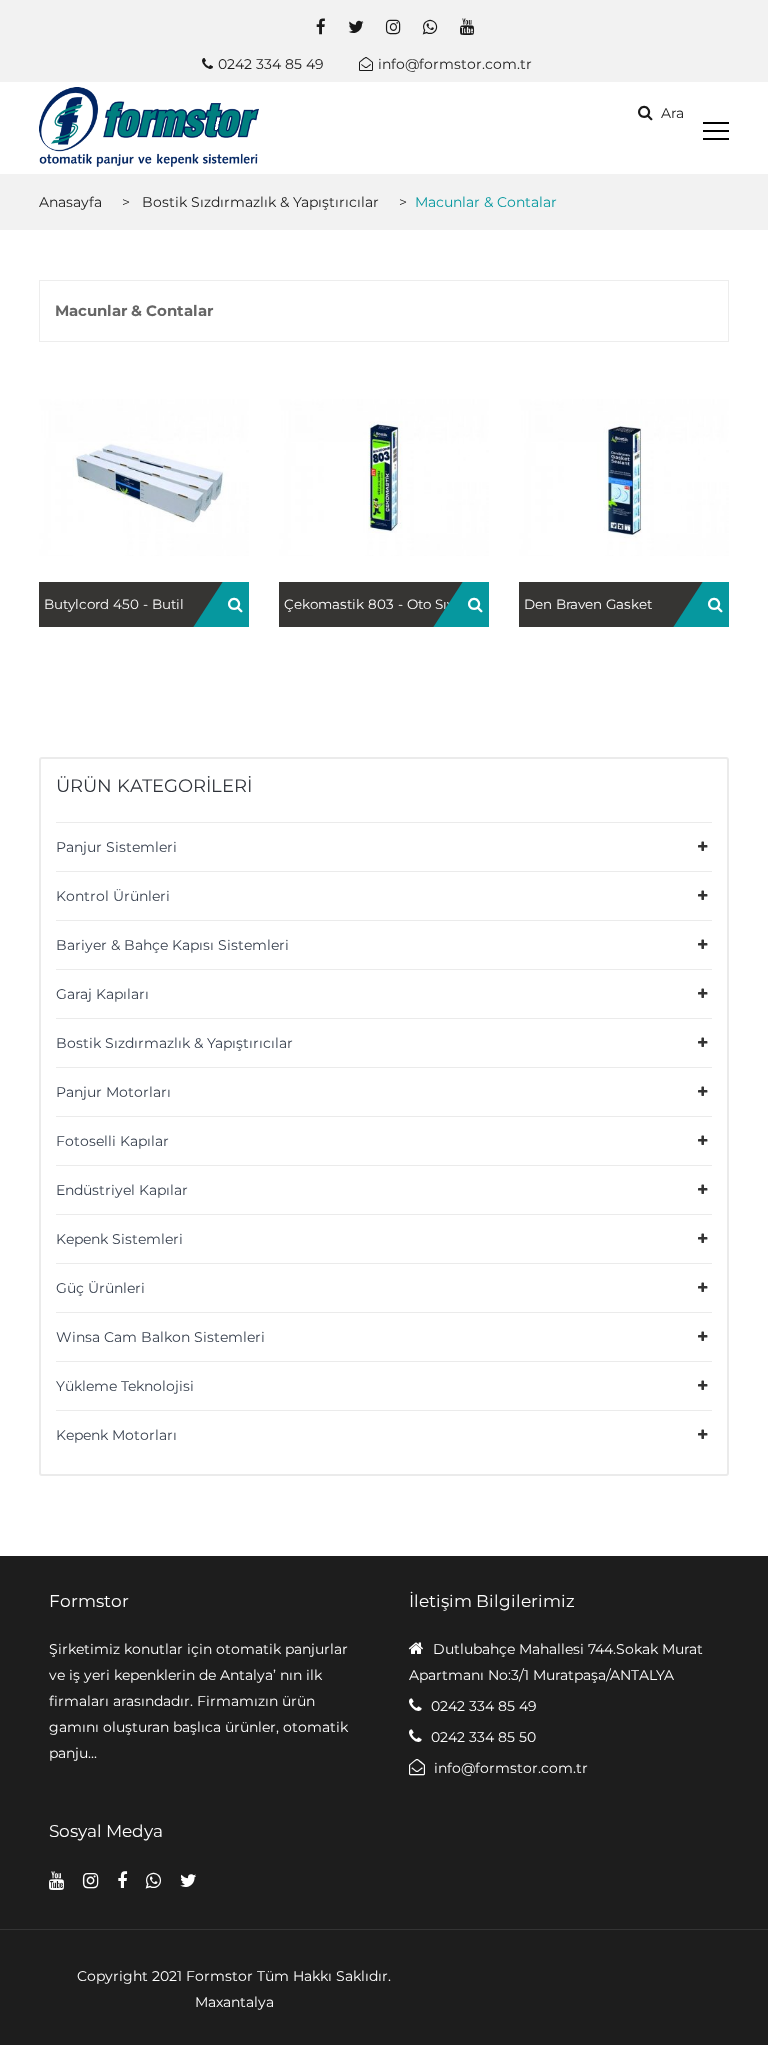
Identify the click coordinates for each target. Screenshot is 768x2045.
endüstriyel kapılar (122, 1190)
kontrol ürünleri (113, 896)
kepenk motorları (116, 1435)
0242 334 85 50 (483, 1737)
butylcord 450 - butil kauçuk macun (144, 496)
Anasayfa (70, 202)
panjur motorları (113, 1092)
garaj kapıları (102, 994)
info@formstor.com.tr (455, 64)
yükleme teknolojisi (125, 1386)
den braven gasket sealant (624, 496)
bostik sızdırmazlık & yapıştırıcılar (260, 202)
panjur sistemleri (116, 847)
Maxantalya (234, 2002)
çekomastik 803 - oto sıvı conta (384, 496)
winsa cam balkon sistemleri (160, 1337)
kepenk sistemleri (119, 1239)
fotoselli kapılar (112, 1141)
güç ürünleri (100, 1288)
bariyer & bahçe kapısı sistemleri (172, 945)
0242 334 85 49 (271, 64)
